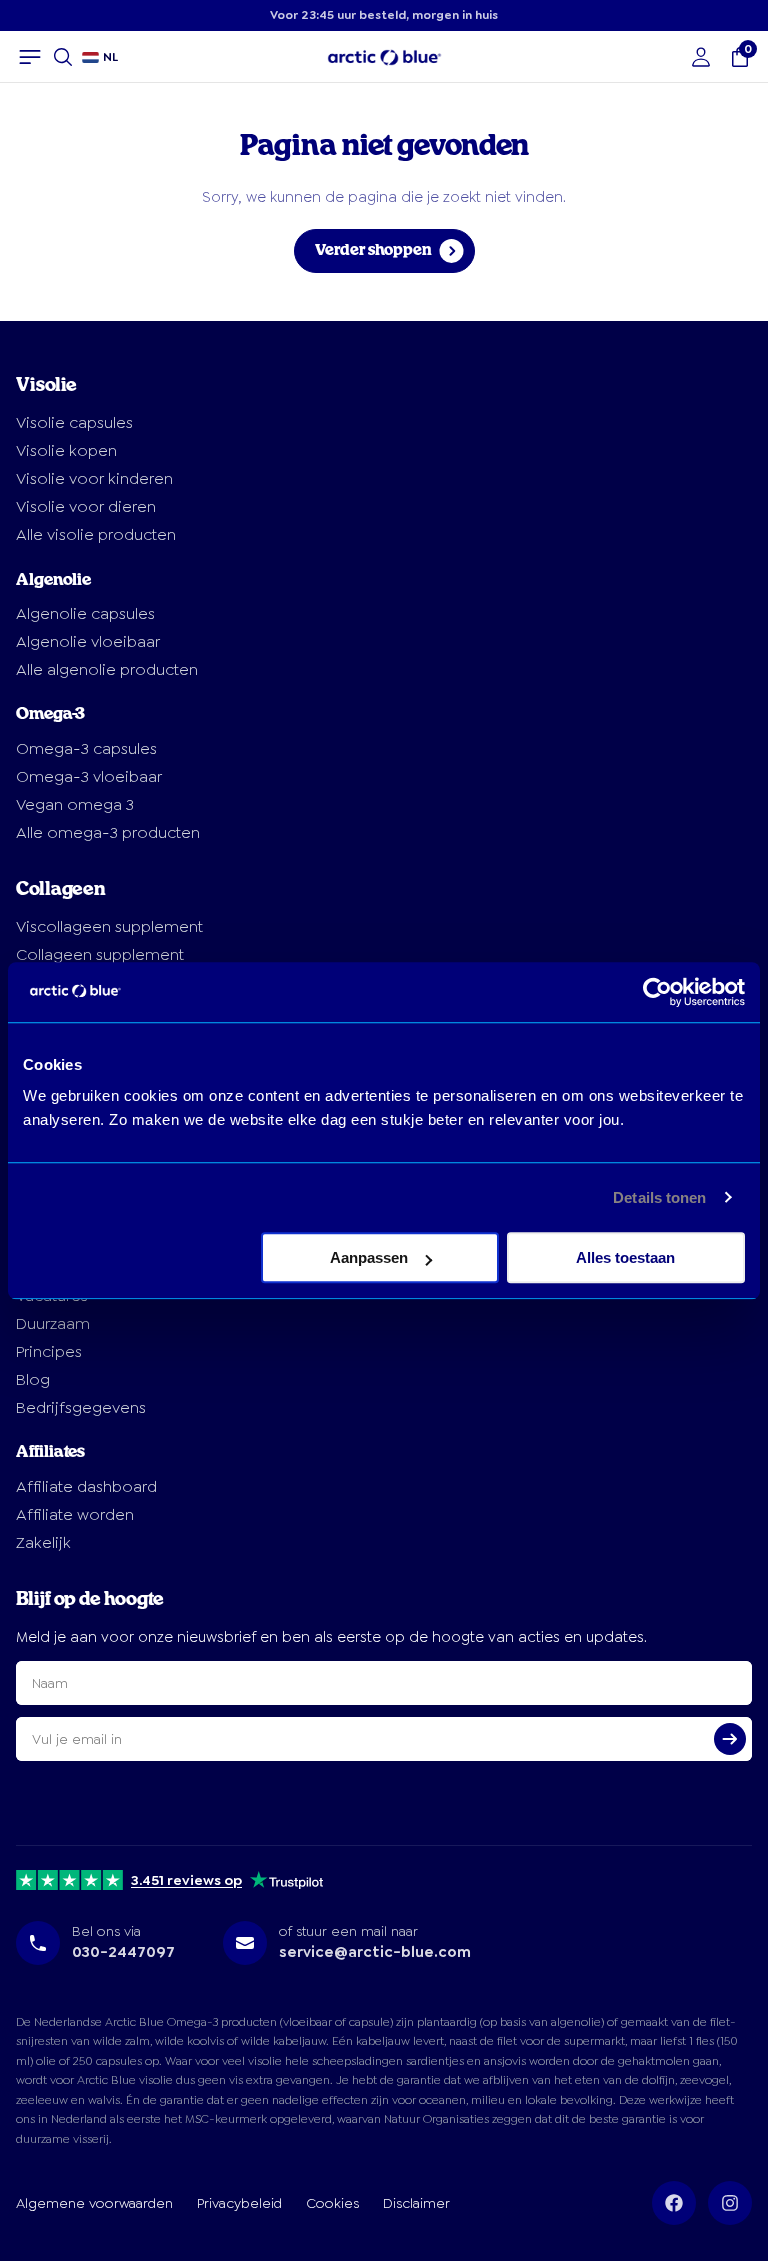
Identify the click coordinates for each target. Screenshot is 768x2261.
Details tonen (659, 1197)
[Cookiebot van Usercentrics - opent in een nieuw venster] (657, 992)
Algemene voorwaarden (94, 2203)
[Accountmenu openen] (701, 57)
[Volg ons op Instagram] (730, 2203)
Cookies (332, 2203)
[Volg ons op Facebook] (674, 2203)
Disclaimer (416, 2203)
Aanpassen (369, 1257)
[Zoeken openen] (63, 57)
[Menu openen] (30, 57)
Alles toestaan (625, 1257)
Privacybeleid (239, 2203)
